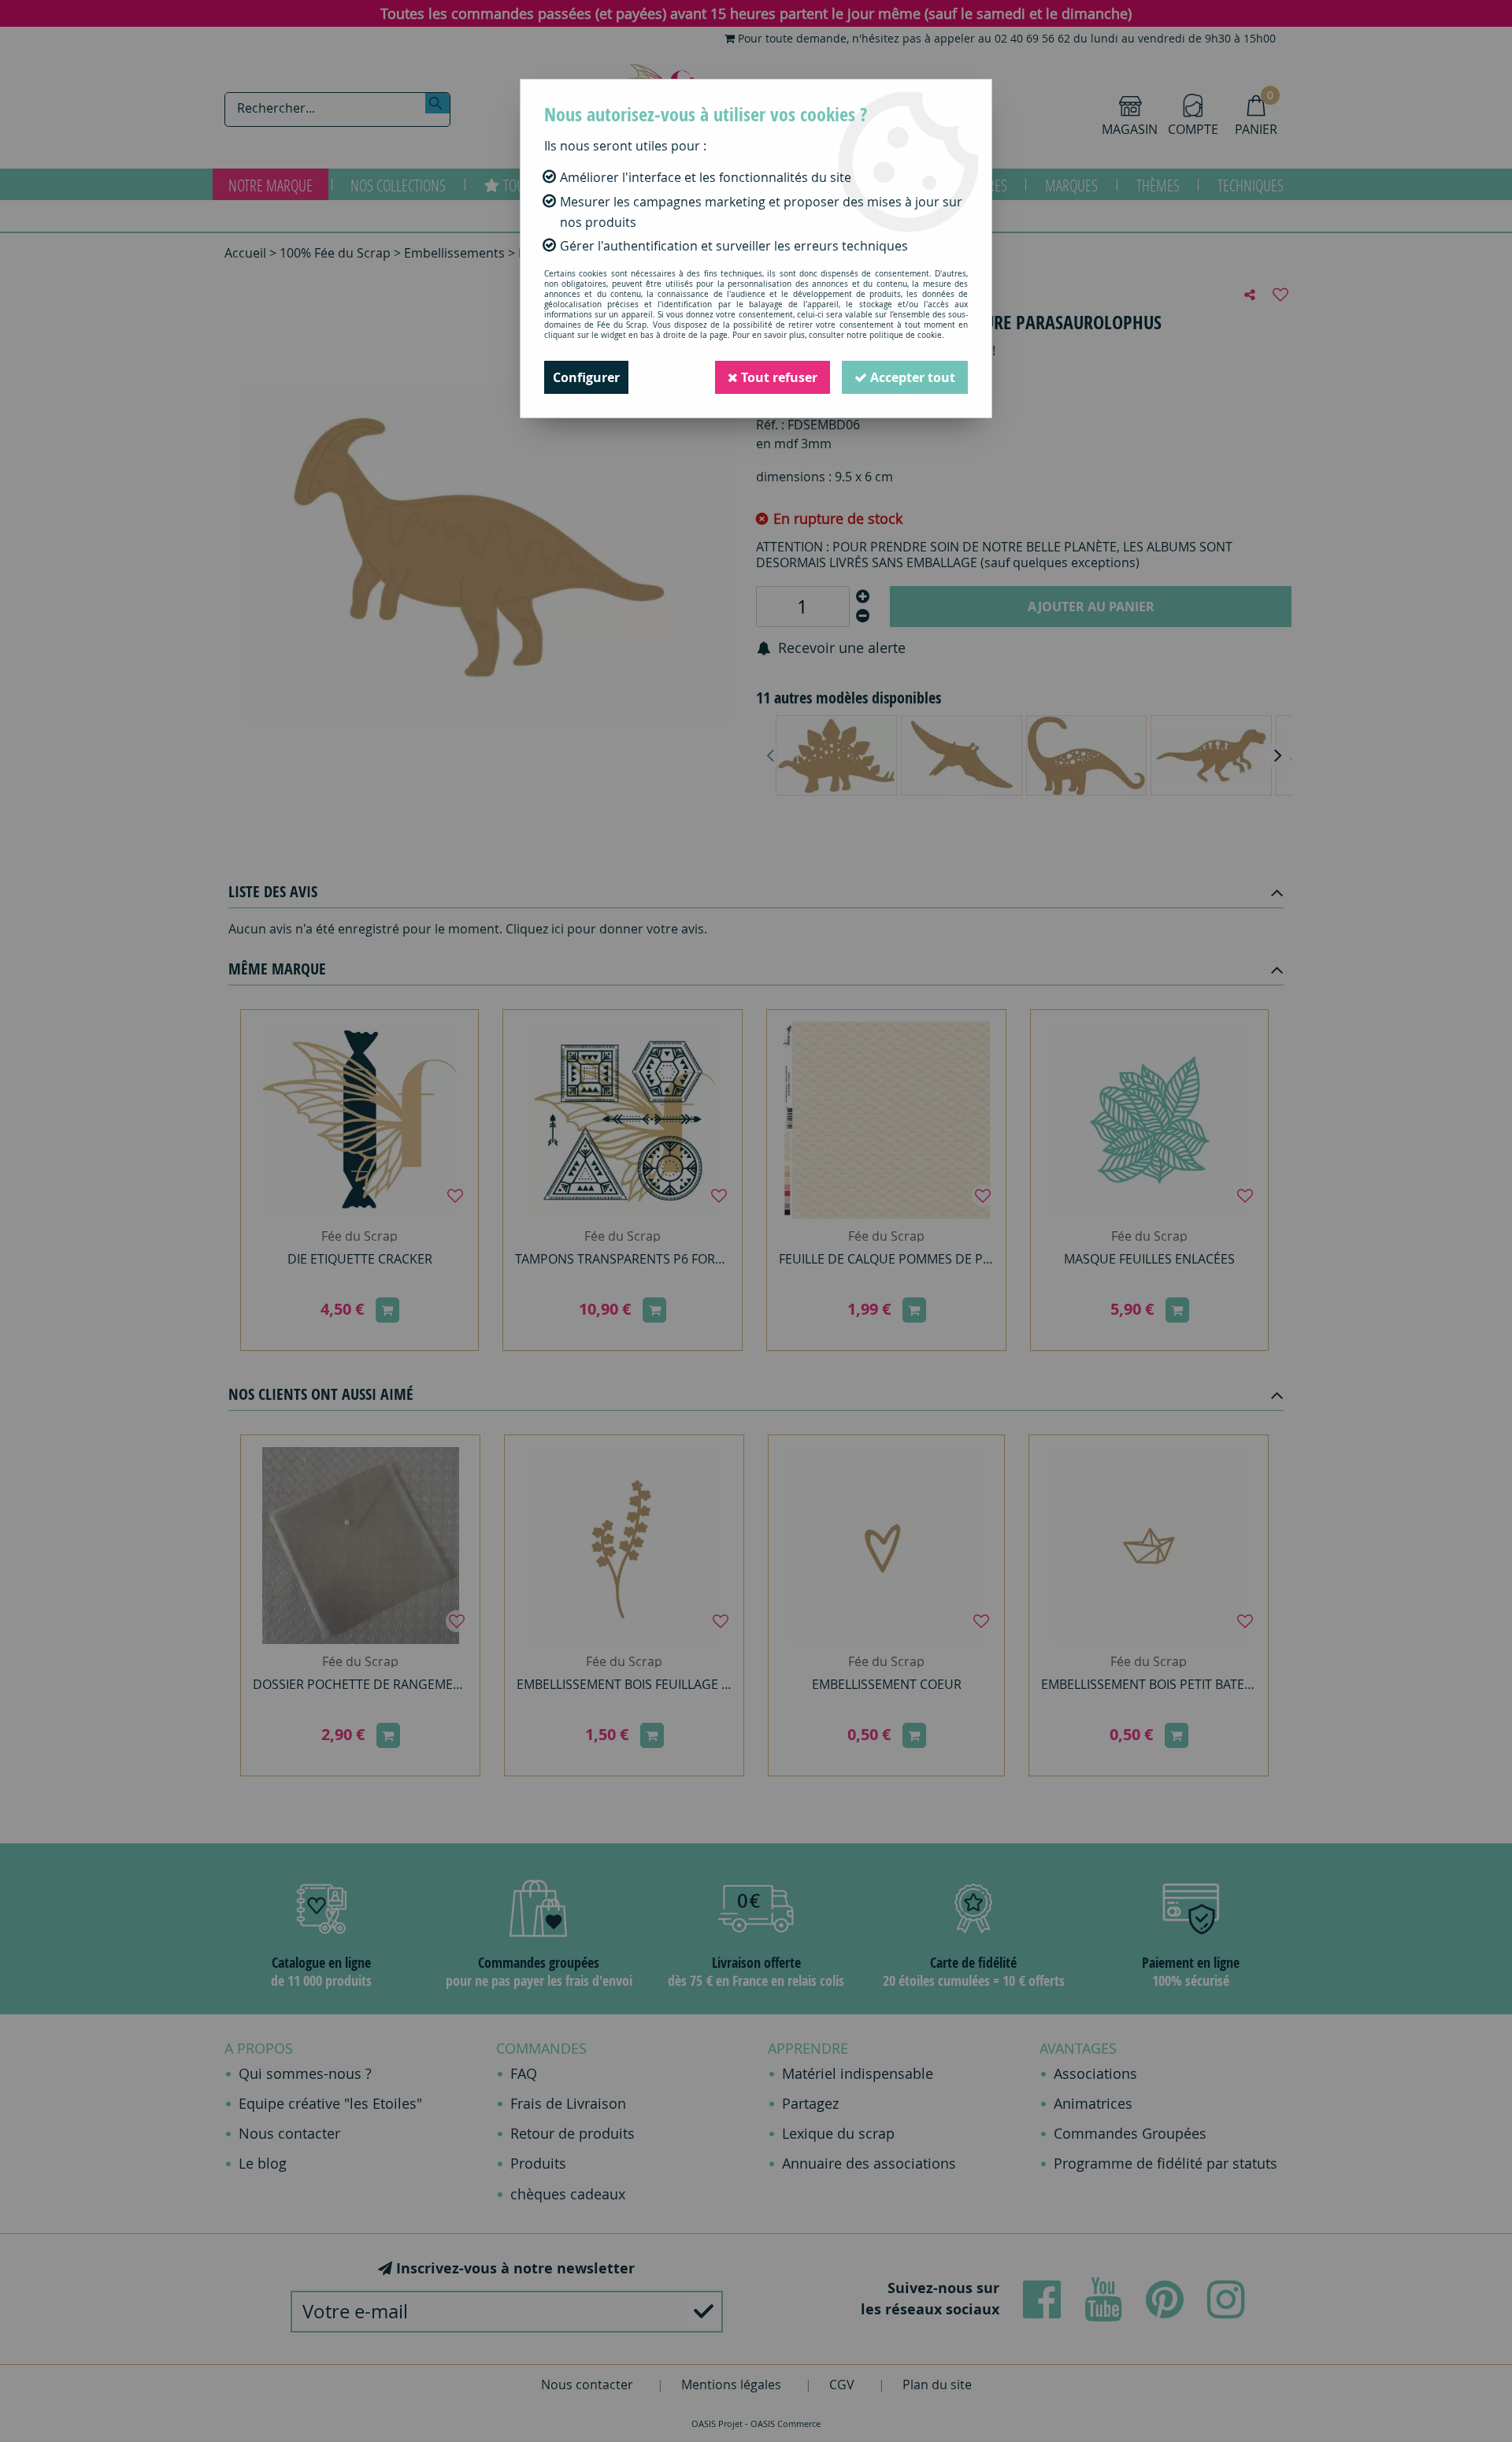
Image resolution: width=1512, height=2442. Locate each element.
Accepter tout (911, 377)
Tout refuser (778, 377)
